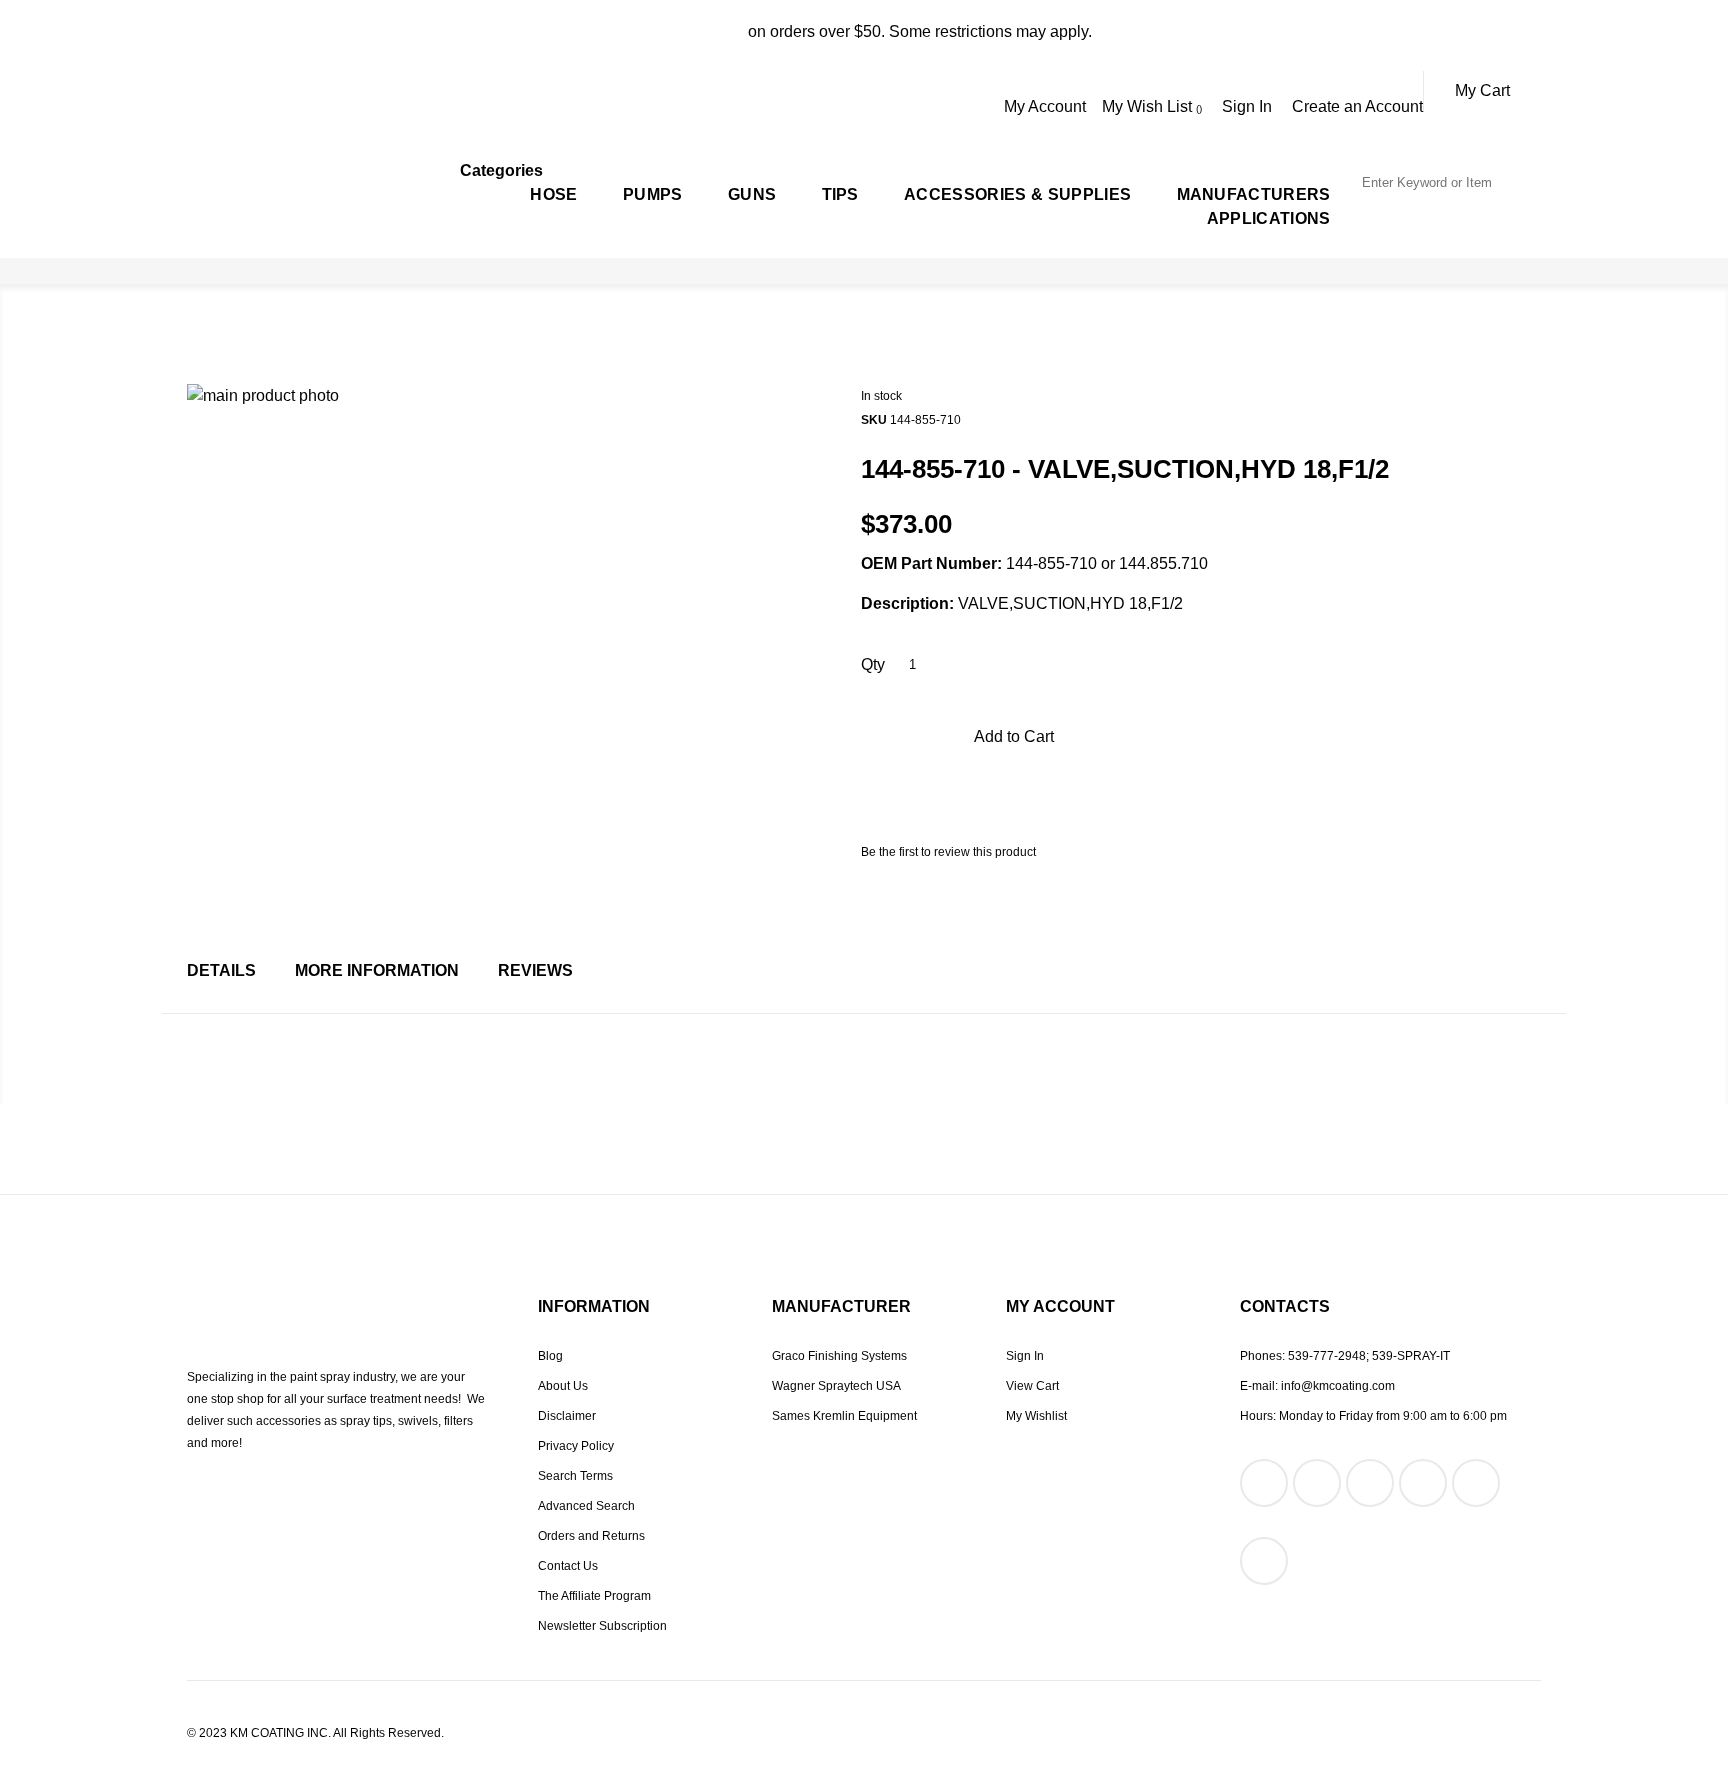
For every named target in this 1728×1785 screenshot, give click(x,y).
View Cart (1032, 1386)
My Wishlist (1036, 1416)
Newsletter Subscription (602, 1626)
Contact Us (568, 1566)
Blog (550, 1356)
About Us (563, 1386)
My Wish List (1149, 106)
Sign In (1247, 106)
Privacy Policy (576, 1446)
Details (221, 970)
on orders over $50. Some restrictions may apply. (864, 31)
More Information (377, 970)
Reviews (535, 970)
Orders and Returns (591, 1536)
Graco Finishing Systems (839, 1356)
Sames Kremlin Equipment (844, 1416)
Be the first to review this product (948, 852)
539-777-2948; (1328, 1356)
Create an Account (1357, 106)
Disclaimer (567, 1416)
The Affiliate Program (594, 1596)
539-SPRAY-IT (1411, 1356)
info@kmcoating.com (1338, 1386)
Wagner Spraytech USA (836, 1386)
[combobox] (1450, 183)
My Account (1045, 106)
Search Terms (575, 1476)
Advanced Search (586, 1506)
